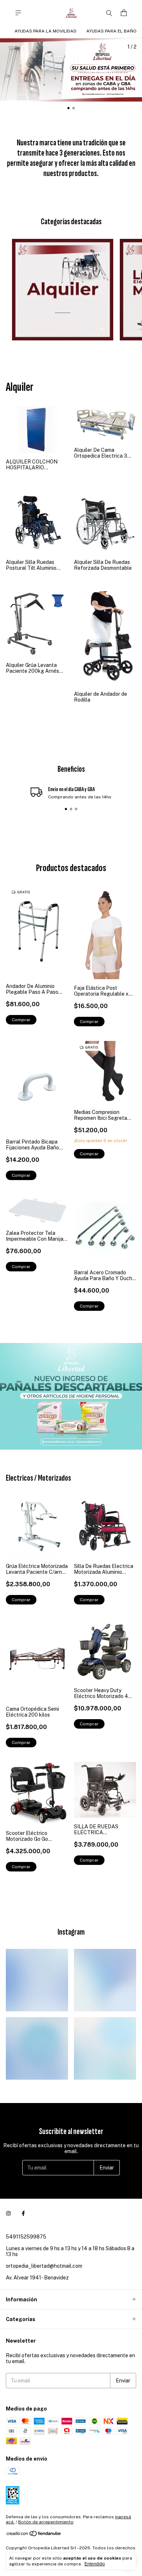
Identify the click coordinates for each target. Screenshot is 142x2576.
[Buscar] (109, 13)
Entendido (95, 2564)
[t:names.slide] (71, 70)
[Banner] (71, 1396)
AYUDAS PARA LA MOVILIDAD (46, 31)
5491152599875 (26, 2237)
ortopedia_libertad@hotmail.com (44, 2266)
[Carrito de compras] (124, 13)
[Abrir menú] (18, 13)
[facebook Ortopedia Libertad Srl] (23, 2213)
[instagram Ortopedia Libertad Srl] (8, 2213)
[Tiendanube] (34, 2535)
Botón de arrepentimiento (46, 2522)
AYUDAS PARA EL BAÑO (111, 31)
